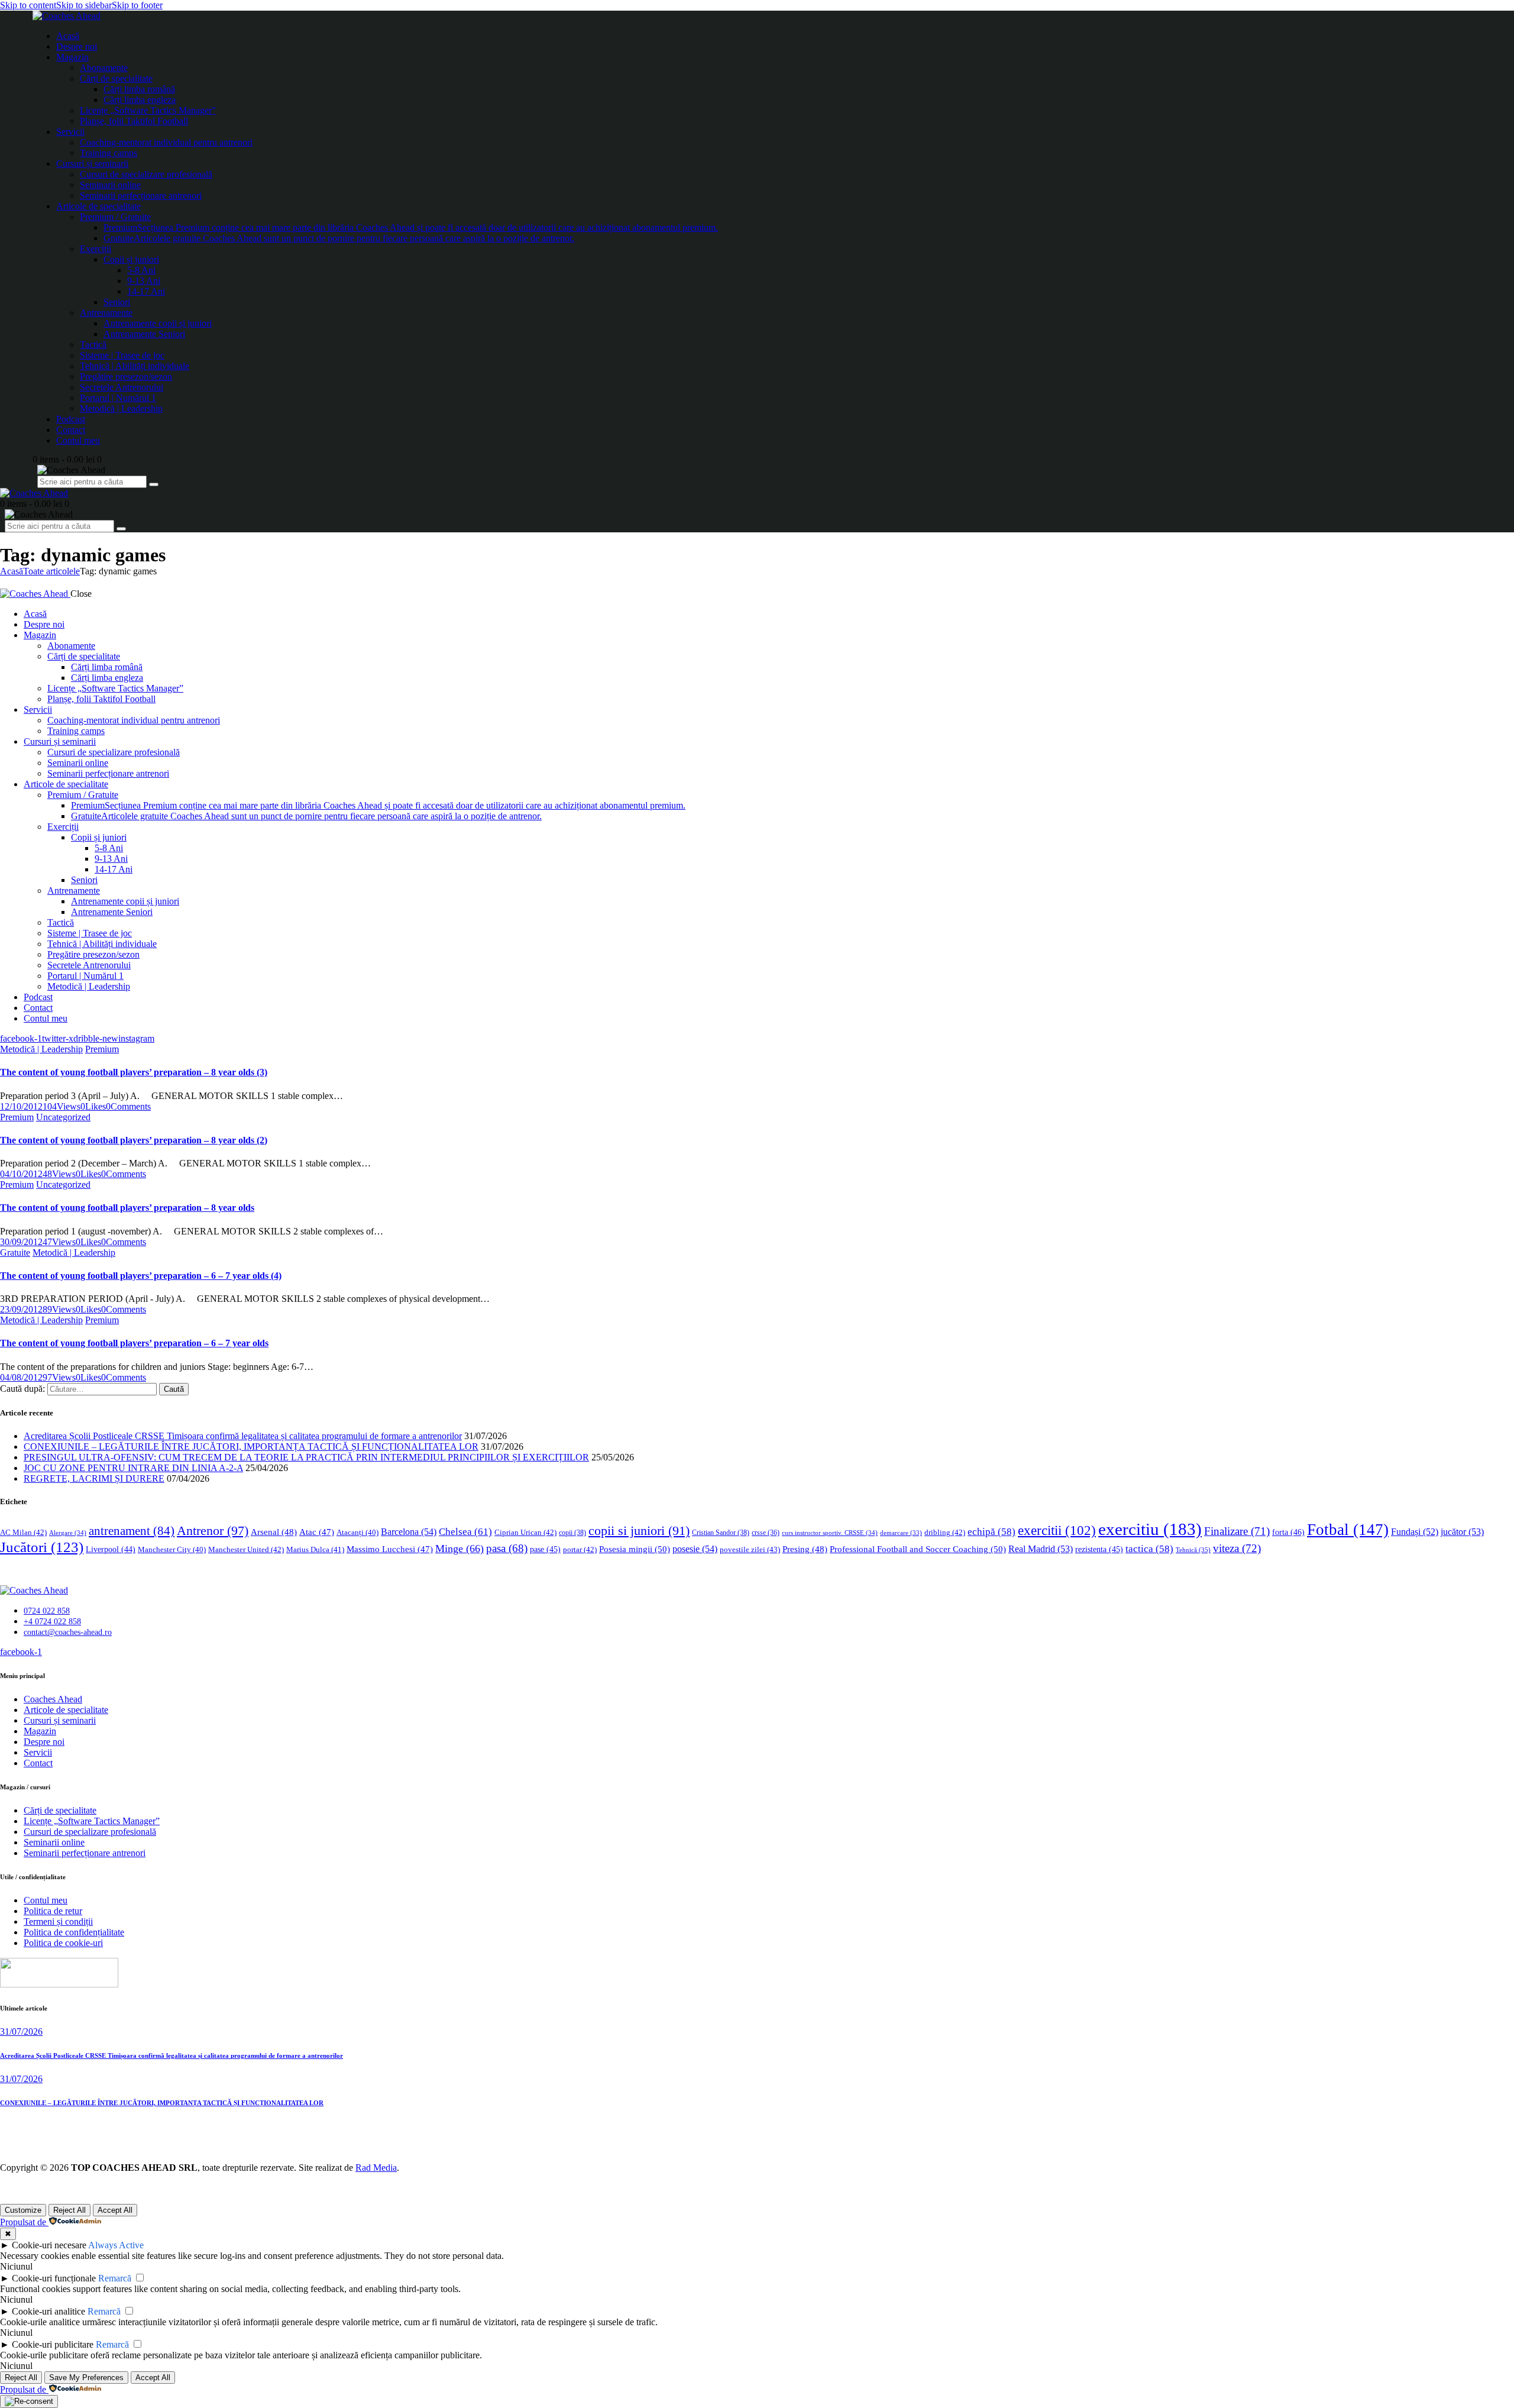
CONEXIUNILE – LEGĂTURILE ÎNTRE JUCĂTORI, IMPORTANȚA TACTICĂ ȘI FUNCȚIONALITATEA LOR (251, 1447)
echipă (991, 1532)
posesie (695, 1549)
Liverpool (111, 1549)
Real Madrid (1041, 1549)
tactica (1149, 1549)
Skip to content (28, 5)
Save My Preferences (86, 2378)
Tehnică (1193, 1550)
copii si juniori (639, 1531)
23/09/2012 (21, 1309)
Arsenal (274, 1532)
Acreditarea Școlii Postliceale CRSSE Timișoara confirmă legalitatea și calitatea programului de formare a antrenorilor (243, 1436)
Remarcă (115, 2278)
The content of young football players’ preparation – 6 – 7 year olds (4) (141, 1276)
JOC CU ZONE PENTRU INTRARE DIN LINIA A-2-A (133, 1468)
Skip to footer (137, 5)
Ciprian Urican (525, 1532)
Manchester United (246, 1549)
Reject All (69, 2210)
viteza (1237, 1548)
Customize (23, 2210)
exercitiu (1150, 1529)
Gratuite (15, 1253)
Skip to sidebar (84, 5)
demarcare (901, 1533)
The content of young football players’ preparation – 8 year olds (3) (134, 1072)
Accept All (115, 2210)
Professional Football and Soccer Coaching (918, 1549)
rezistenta (1099, 1549)
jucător (1462, 1532)
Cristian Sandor (721, 1533)
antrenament (132, 1531)
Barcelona (409, 1532)
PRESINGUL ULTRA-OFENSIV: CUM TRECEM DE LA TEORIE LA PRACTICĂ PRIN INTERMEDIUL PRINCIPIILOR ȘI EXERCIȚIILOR (306, 1457)
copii (572, 1533)
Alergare (68, 1533)
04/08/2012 (21, 1377)
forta (1288, 1532)
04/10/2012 (21, 1174)
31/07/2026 (21, 2032)
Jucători (42, 1547)
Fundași (1415, 1532)
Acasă (12, 571)
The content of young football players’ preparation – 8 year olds (127, 1208)
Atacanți (358, 1533)
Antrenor (213, 1531)
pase (545, 1549)
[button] (93, 1106)
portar (580, 1549)
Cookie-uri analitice (48, 2311)
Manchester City (172, 1550)
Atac (317, 1532)
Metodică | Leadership (41, 1049)
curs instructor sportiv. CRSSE (830, 1533)
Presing (805, 1549)
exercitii (1057, 1531)
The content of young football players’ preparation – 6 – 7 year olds (134, 1343)
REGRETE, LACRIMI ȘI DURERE (94, 1478)
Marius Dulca (315, 1549)
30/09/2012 (21, 1242)
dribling (945, 1532)
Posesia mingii (635, 1549)
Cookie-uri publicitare (53, 2344)
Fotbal (1348, 1530)
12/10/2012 (21, 1106)
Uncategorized (63, 1117)
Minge (460, 1549)
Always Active (116, 2245)
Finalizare (1237, 1531)
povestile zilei (750, 1549)
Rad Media (376, 2168)
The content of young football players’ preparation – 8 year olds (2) (134, 1140)
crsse (766, 1533)
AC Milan (23, 1532)
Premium (102, 1049)
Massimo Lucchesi (390, 1549)
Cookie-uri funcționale (54, 2278)
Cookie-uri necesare (49, 2245)
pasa (507, 1548)
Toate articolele (51, 571)
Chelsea (465, 1532)
